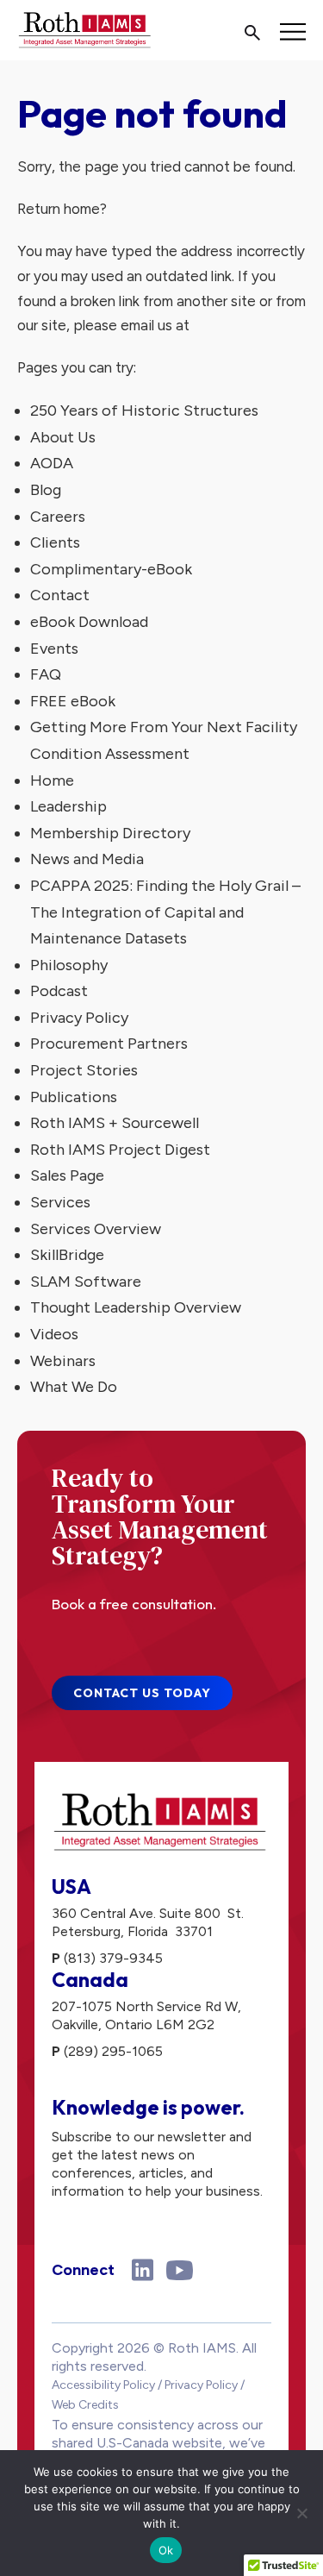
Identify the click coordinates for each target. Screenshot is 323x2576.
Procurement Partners (109, 1044)
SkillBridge (67, 1255)
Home (52, 780)
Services (60, 1202)
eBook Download (89, 622)
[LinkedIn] (143, 2270)
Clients (55, 542)
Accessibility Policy (103, 2385)
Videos (54, 1334)
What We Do (74, 1387)
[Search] (252, 34)
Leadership (68, 806)
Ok (166, 2550)
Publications (74, 1097)
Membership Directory (110, 833)
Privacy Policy (79, 1018)
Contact (60, 595)
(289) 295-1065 (113, 2051)
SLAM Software (86, 1282)
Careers (58, 517)
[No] (301, 2513)
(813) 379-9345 (113, 1958)
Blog (46, 490)
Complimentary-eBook (111, 569)
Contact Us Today (142, 1693)
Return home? (62, 209)
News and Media (87, 859)
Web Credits (85, 2405)
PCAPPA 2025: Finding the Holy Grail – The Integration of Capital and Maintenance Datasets (165, 912)
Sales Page (67, 1175)
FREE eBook (73, 701)
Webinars (63, 1361)
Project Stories (84, 1070)
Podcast (59, 991)
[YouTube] (180, 2270)
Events (54, 649)
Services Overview (96, 1229)
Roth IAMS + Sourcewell (115, 1123)
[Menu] (293, 32)
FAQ (46, 674)
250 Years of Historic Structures (144, 411)
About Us (63, 437)
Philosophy (69, 965)
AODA (52, 463)
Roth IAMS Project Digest (120, 1150)
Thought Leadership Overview (136, 1307)
